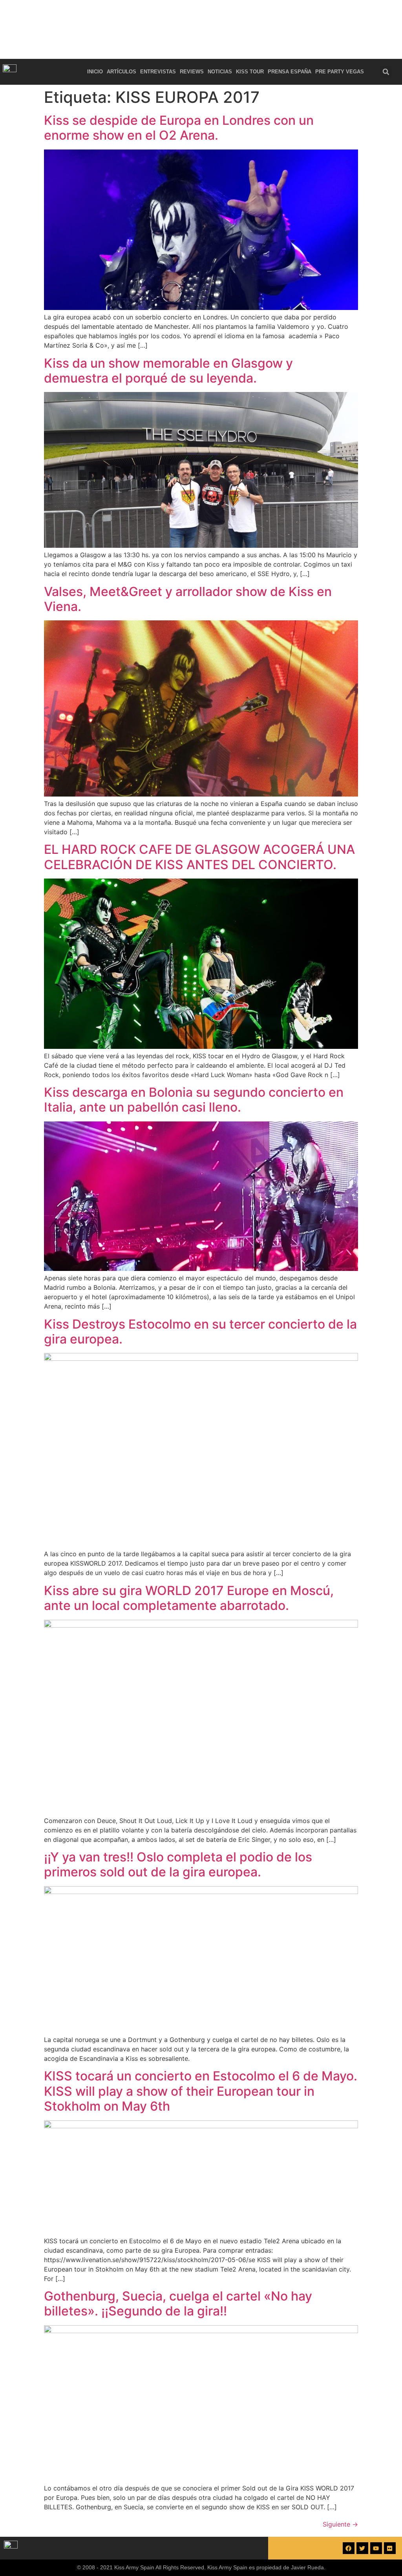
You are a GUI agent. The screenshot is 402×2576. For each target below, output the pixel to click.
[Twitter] (362, 2548)
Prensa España (290, 72)
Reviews (192, 72)
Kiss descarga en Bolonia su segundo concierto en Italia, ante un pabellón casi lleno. (194, 1100)
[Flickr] (390, 2548)
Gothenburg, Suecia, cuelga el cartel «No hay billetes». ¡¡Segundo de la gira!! (178, 2303)
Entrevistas (158, 72)
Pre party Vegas (340, 72)
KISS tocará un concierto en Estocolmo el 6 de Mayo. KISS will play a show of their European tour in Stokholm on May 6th (201, 2091)
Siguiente (340, 2524)
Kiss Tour (250, 72)
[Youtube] (376, 2548)
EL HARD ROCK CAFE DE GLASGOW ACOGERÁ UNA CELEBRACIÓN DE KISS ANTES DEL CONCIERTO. (199, 857)
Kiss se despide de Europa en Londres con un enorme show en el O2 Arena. (179, 128)
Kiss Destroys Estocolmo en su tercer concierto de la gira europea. (200, 1332)
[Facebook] (349, 2548)
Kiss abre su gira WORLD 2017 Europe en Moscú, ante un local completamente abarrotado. (189, 1598)
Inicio (95, 72)
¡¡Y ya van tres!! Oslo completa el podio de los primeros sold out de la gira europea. (178, 1864)
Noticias (220, 72)
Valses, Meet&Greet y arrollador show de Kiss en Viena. (188, 599)
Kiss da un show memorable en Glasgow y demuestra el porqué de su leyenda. (168, 371)
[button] (386, 72)
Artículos (122, 72)
